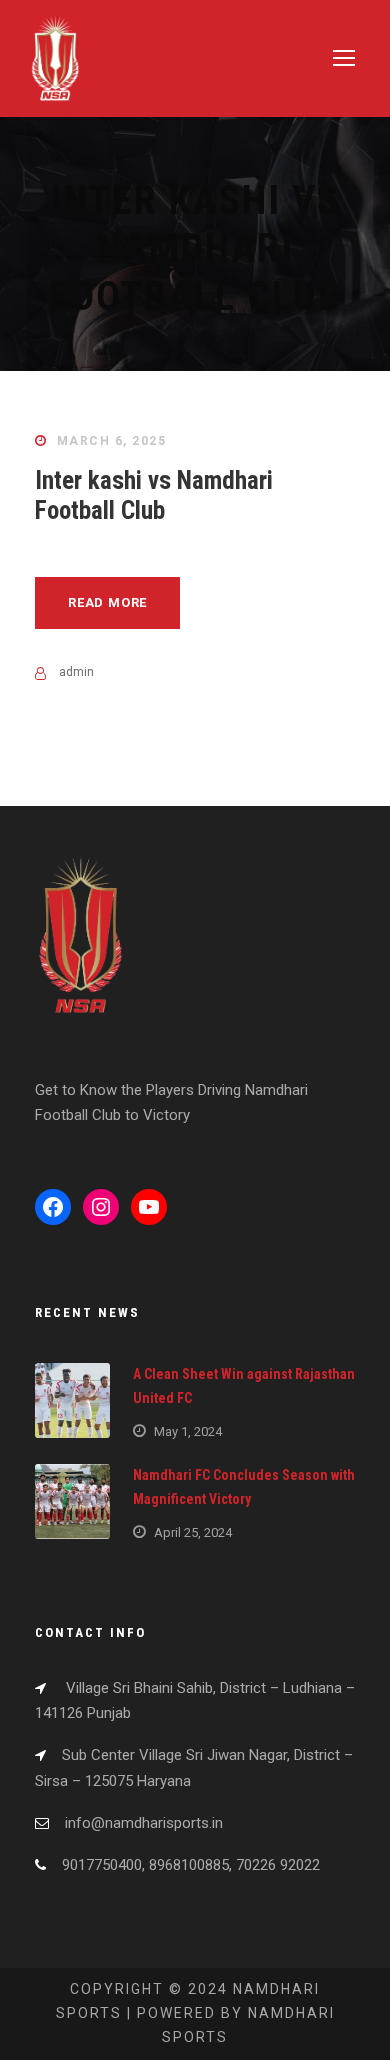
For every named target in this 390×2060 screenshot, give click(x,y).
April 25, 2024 (193, 1532)
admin (76, 672)
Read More (107, 602)
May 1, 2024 (188, 1431)
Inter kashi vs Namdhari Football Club (154, 495)
